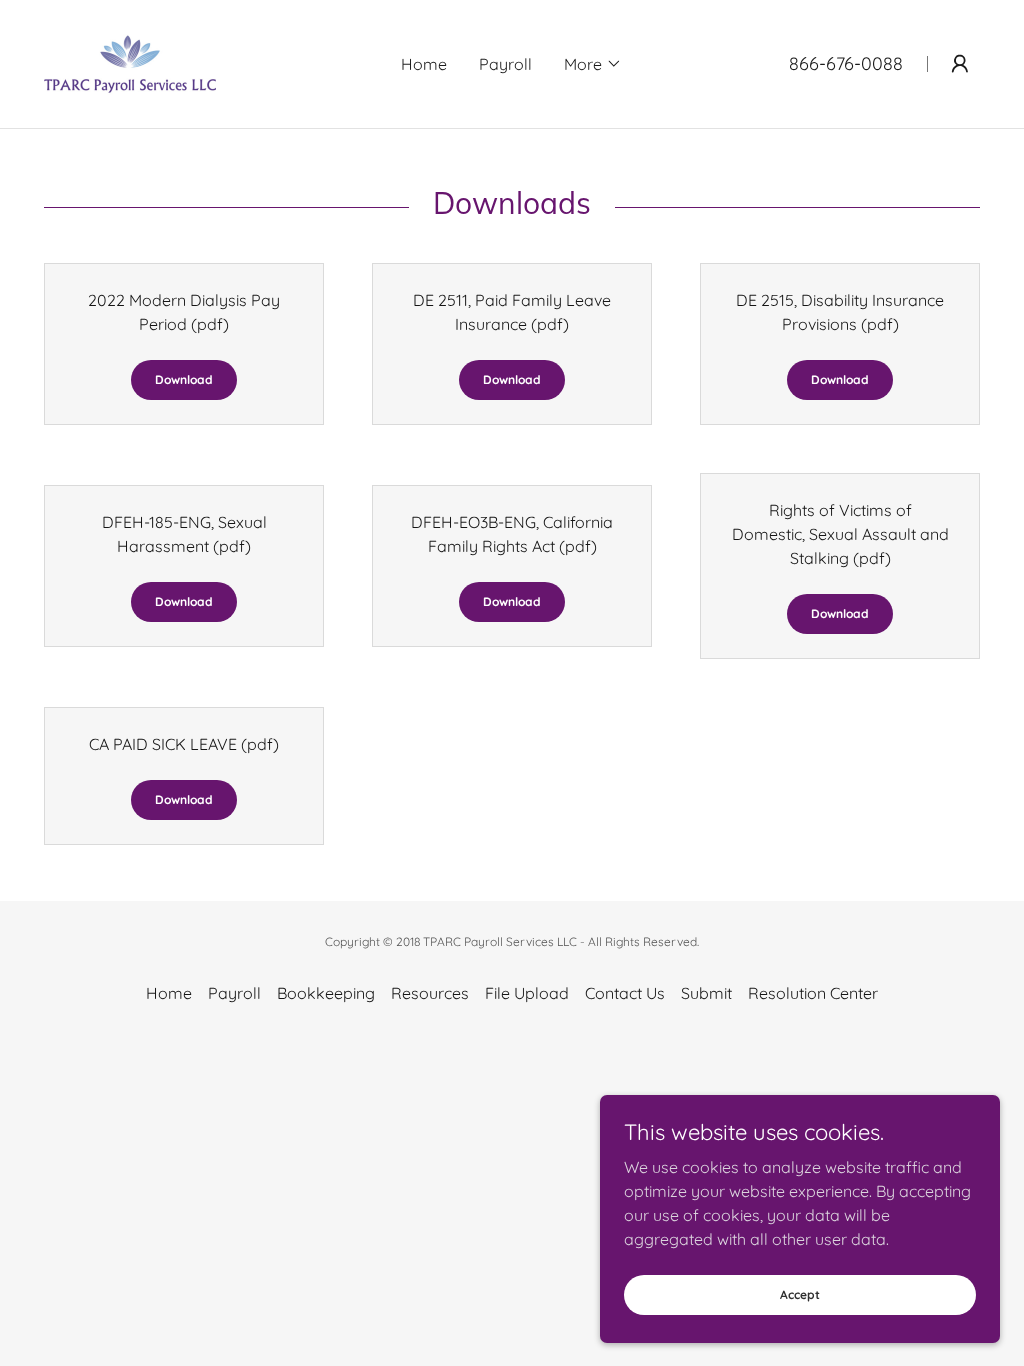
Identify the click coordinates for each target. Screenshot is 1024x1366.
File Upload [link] (527, 993)
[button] (593, 64)
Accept (800, 1294)
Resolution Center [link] (813, 993)
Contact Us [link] (625, 993)
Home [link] (424, 64)
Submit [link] (706, 993)
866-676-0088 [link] (846, 63)
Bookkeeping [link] (326, 993)
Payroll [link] (505, 64)
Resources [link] (430, 993)
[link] (130, 62)
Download (184, 379)
